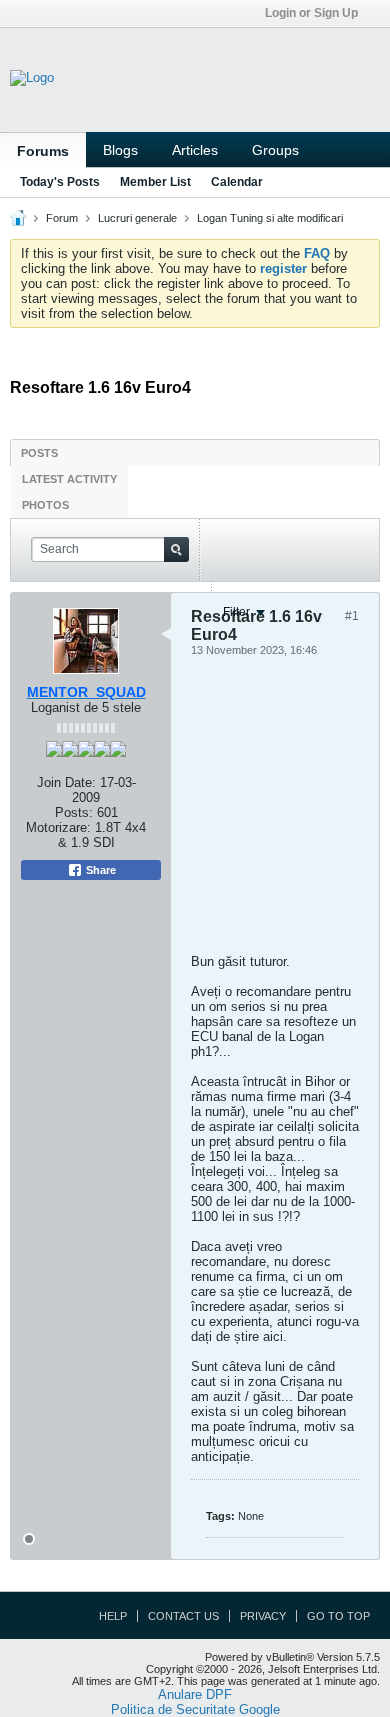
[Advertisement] (191, 811)
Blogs (120, 150)
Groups (275, 150)
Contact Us (183, 1616)
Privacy (263, 1616)
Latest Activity (69, 479)
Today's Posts (60, 182)
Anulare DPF (195, 1694)
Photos (45, 505)
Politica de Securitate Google (195, 1709)
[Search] (176, 549)
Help (113, 1616)
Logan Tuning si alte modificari (270, 218)
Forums (43, 151)
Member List (155, 182)
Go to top (338, 1616)
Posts (39, 453)
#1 (352, 616)
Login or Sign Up (311, 13)
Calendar (237, 182)
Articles (195, 150)
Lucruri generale (137, 218)
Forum (62, 218)
